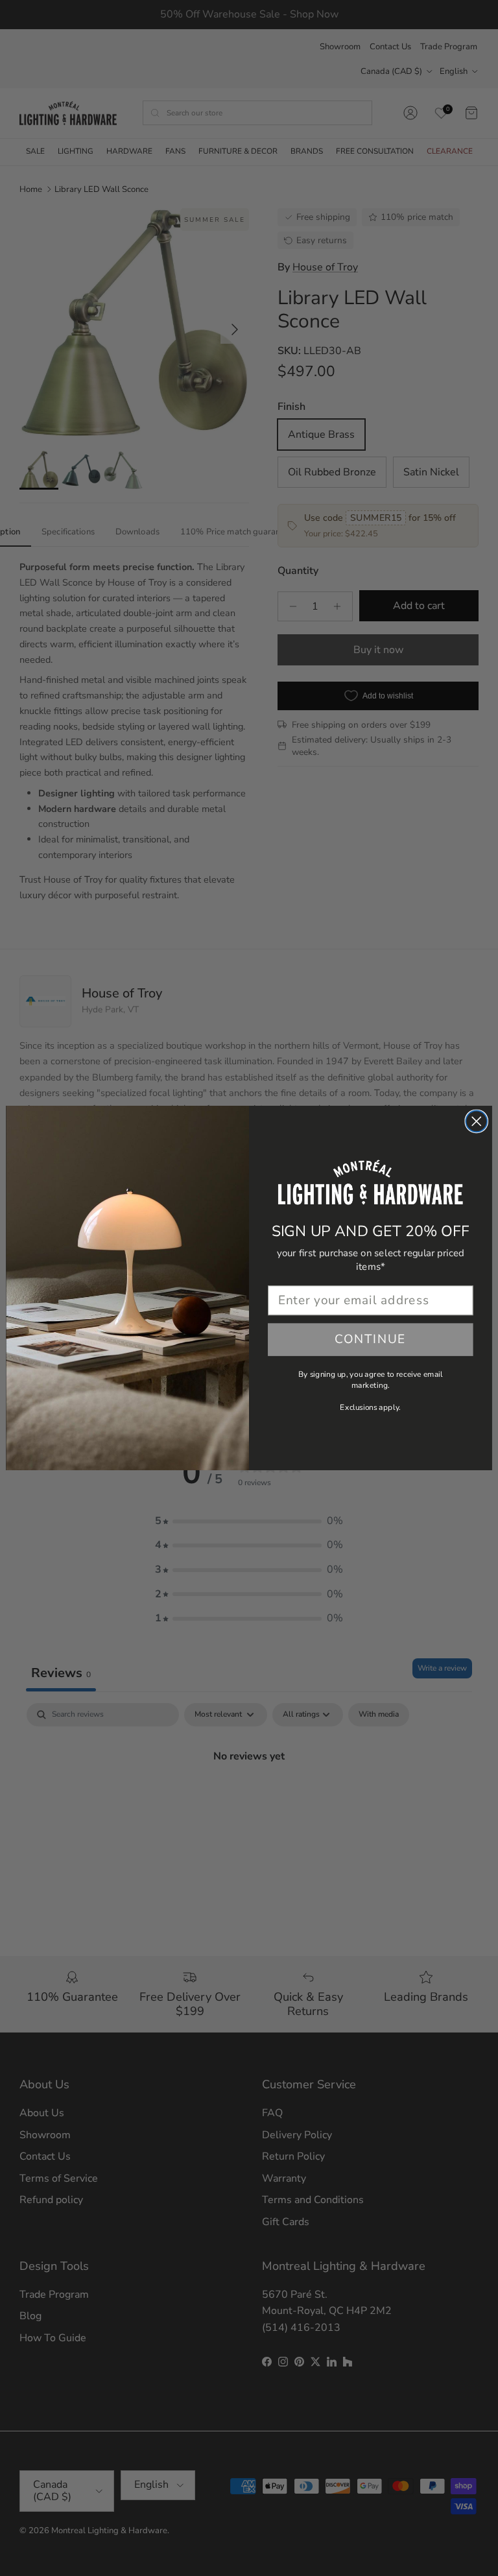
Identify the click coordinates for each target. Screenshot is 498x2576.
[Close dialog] (476, 1122)
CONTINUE (371, 1340)
